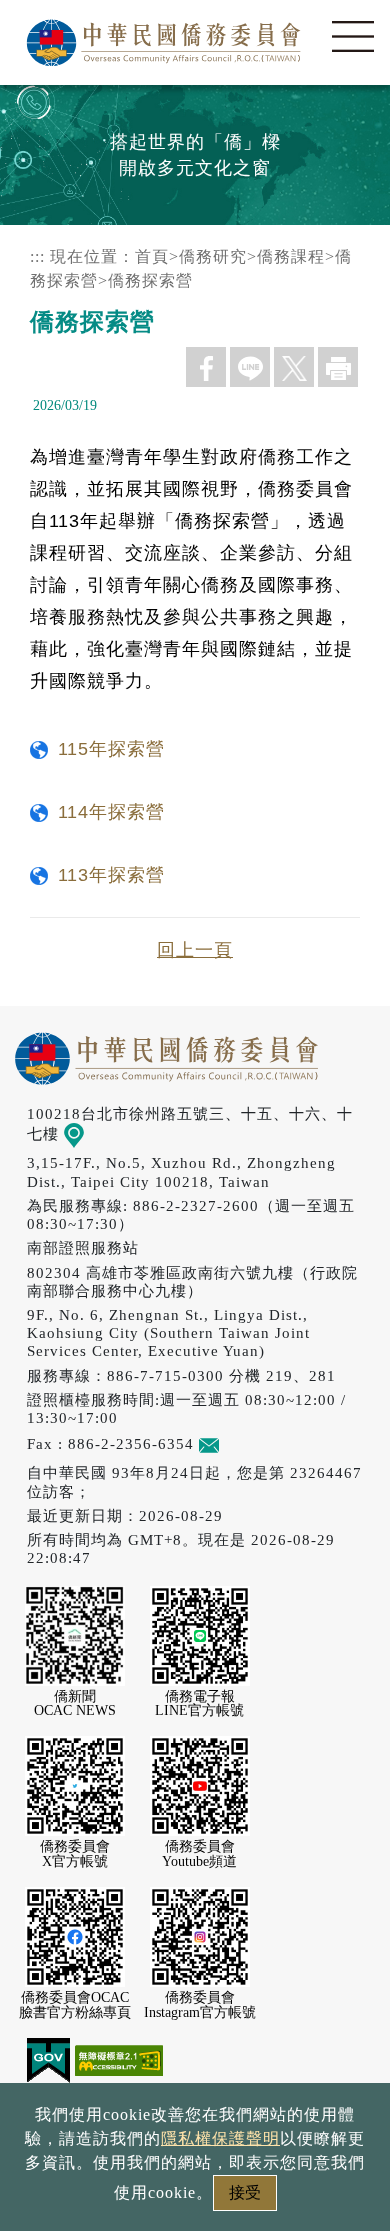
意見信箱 (251, 1443)
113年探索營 (111, 875)
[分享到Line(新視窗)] (250, 367)
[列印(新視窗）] (338, 367)
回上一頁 (195, 950)
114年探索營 (111, 812)
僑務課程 (291, 256)
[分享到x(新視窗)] (294, 367)
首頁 (152, 256)
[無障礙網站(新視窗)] (119, 2058)
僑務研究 (213, 256)
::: (37, 256)
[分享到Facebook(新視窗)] (206, 367)
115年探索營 (111, 749)
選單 (353, 37)
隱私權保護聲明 (220, 2138)
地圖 (100, 1133)
